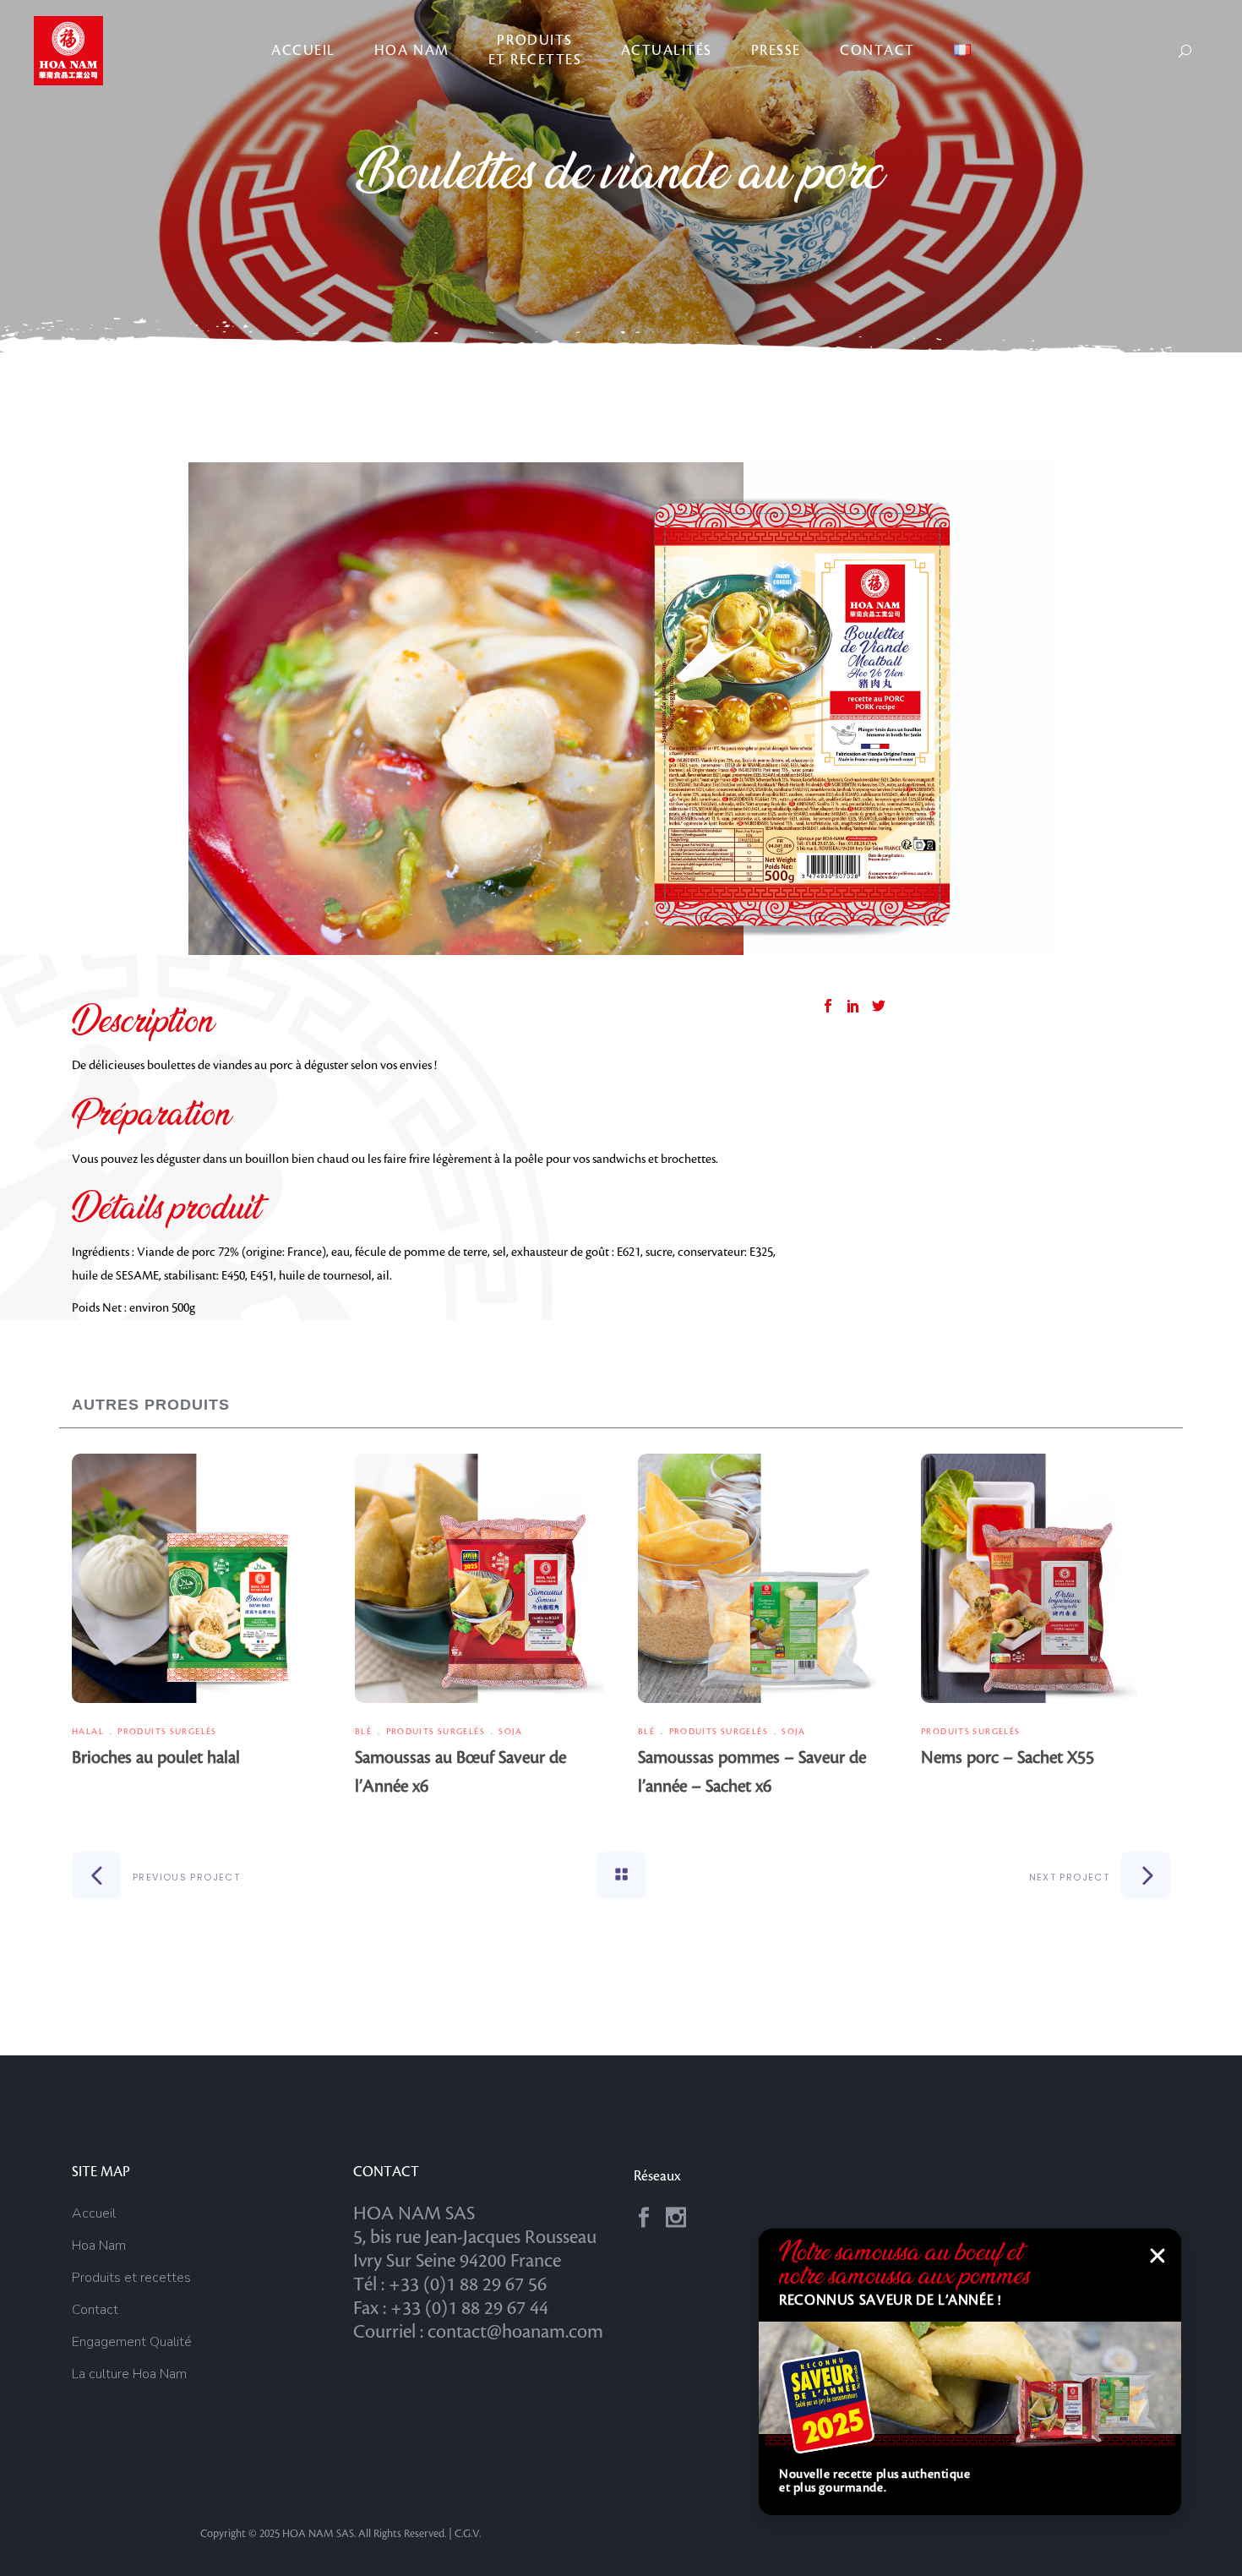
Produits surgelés (167, 1731)
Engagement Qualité (132, 2342)
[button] (1158, 2256)
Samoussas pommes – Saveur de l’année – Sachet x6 (752, 1772)
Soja (511, 1731)
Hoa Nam (99, 2246)
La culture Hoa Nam (129, 2374)
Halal (88, 1731)
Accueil (94, 2213)
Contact (95, 2310)
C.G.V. (468, 2534)
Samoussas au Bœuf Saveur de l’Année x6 (460, 1772)
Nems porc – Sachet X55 (1008, 1758)
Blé (363, 1731)
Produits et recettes (131, 2278)
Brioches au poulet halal (156, 1758)
